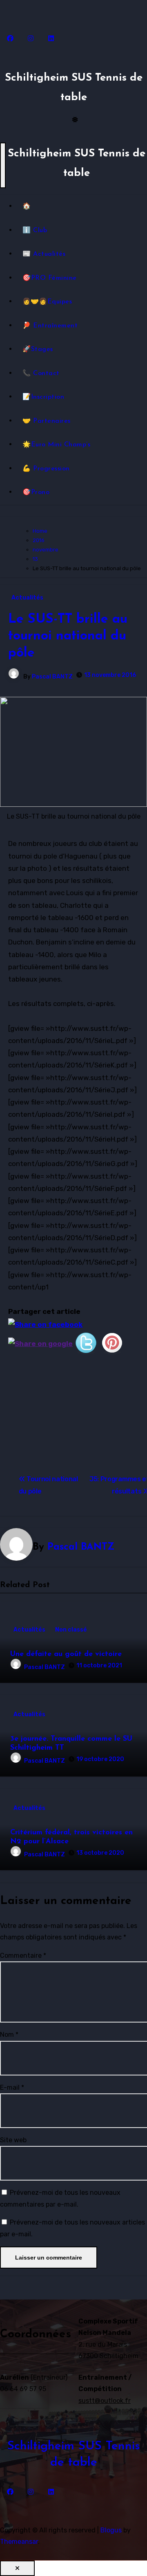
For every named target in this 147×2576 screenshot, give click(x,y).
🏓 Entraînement (50, 326)
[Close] (17, 2568)
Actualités (27, 598)
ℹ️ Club (35, 231)
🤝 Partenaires (47, 421)
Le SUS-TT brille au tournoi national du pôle (68, 636)
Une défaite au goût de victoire (66, 1654)
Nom (9, 2035)
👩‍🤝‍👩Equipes (47, 302)
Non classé (71, 1630)
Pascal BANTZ (52, 677)
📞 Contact (41, 373)
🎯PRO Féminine (50, 278)
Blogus (111, 2530)
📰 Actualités (44, 254)
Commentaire (23, 1956)
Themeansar (19, 2542)
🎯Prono (36, 492)
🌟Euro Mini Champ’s (56, 445)
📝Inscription (43, 397)
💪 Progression (46, 469)
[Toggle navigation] (3, 165)
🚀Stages (38, 349)
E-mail (12, 2087)
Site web (13, 2140)
